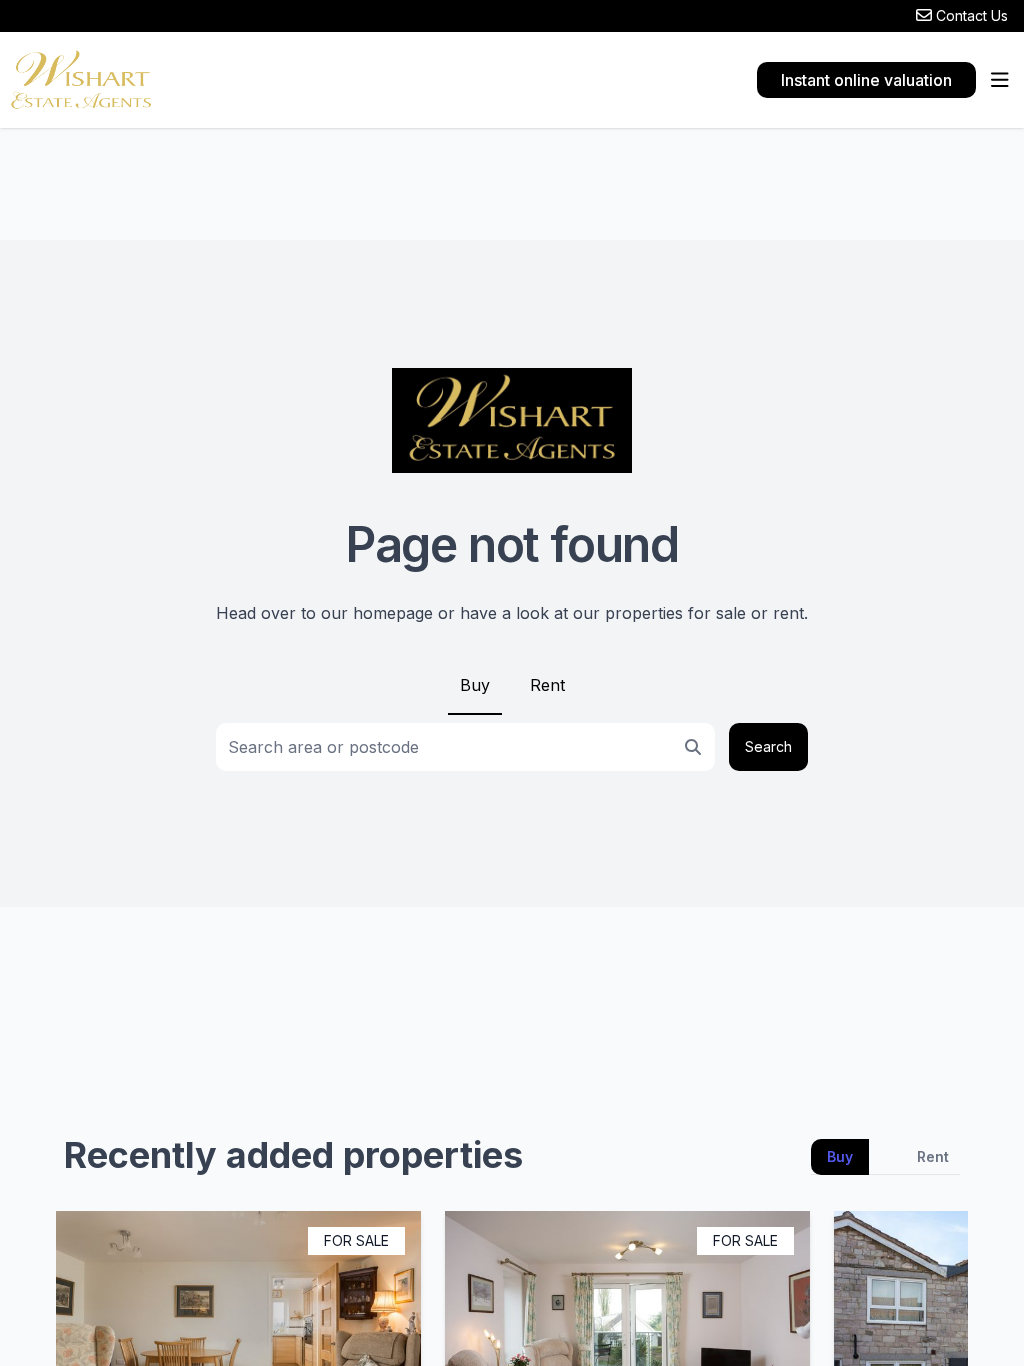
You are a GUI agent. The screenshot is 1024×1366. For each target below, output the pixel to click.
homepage (393, 613)
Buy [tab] (840, 1156)
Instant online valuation (866, 80)
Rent (547, 685)
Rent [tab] (933, 1156)
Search (768, 746)
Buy (475, 685)
